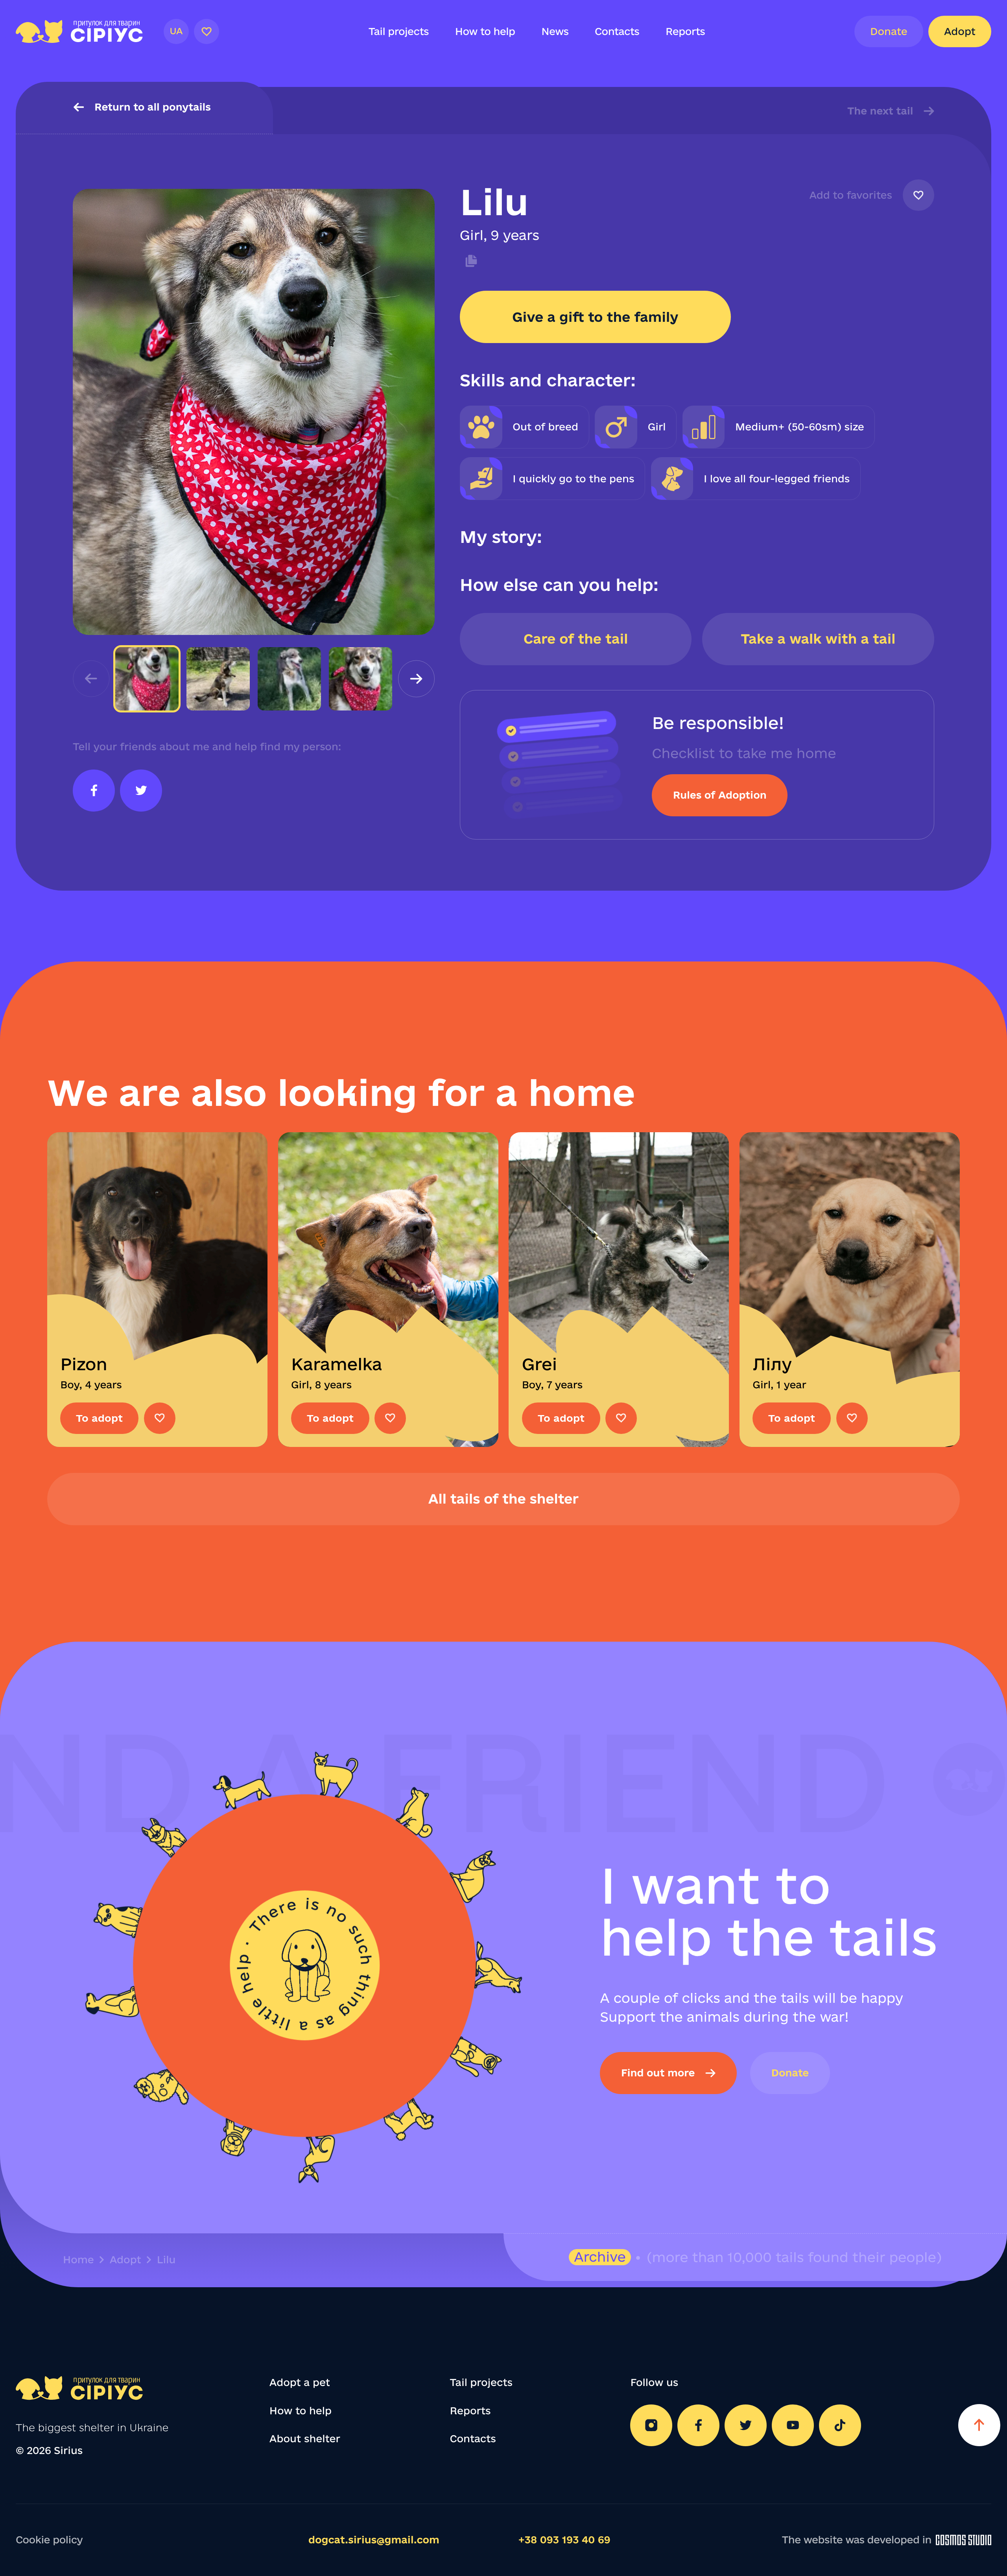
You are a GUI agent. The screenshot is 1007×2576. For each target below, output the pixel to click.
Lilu (166, 2260)
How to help (485, 31)
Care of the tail (576, 639)
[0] (207, 31)
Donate (889, 31)
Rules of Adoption (720, 795)
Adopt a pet (300, 2382)
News (555, 31)
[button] (416, 679)
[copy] (469, 261)
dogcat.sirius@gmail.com (374, 2540)
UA (176, 31)
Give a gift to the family (595, 317)
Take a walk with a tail (818, 639)
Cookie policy (49, 2540)
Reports (685, 31)
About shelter (305, 2439)
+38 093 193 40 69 (564, 2540)
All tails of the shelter (503, 1499)
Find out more (658, 2073)
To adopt (99, 1418)
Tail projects (399, 31)
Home (78, 2260)
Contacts (617, 31)
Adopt (960, 31)
